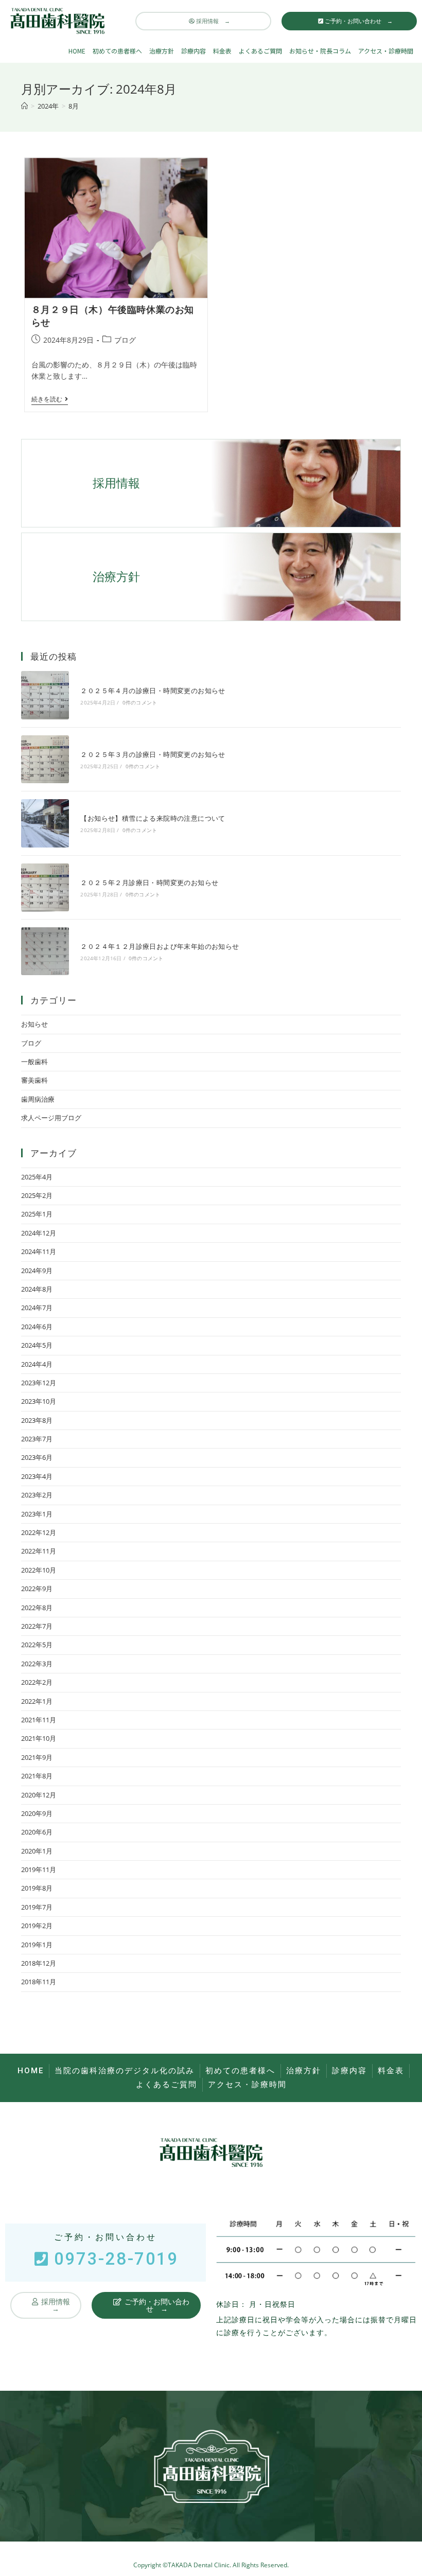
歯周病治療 (38, 1099)
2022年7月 (37, 1626)
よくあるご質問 (260, 51)
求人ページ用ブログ (51, 1118)
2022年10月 (39, 1570)
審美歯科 (34, 1080)
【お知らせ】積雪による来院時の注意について (153, 818)
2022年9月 (37, 1589)
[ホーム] (24, 106)
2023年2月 (37, 1495)
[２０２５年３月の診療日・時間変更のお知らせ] (45, 759)
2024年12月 (39, 1233)
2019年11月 (39, 1869)
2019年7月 (37, 1907)
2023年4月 (37, 1476)
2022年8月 (37, 1608)
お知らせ (34, 1024)
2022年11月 (39, 1551)
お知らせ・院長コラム (320, 51)
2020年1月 (37, 1851)
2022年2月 (37, 1682)
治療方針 (162, 51)
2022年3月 (37, 1664)
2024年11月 (39, 1251)
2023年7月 (37, 1439)
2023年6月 (37, 1457)
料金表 (222, 51)
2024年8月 (37, 1289)
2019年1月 (37, 1945)
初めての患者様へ (117, 51)
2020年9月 (37, 1813)
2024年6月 (37, 1327)
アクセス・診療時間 (386, 51)
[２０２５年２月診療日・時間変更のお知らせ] (45, 887)
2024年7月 (37, 1308)
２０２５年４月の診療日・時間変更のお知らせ (153, 691)
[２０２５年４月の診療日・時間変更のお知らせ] (45, 695)
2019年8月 (37, 1888)
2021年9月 (37, 1757)
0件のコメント (140, 702)
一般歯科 (34, 1062)
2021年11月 (39, 1720)
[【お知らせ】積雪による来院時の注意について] (45, 823)
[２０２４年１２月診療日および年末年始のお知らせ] (45, 951)
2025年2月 (37, 1195)
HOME (77, 51)
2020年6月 (37, 1832)
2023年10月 (39, 1401)
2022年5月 (37, 1645)
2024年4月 (37, 1364)
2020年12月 (39, 1795)
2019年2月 (37, 1926)
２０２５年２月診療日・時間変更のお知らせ (149, 883)
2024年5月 (37, 1345)
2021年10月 (39, 1738)
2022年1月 (37, 1701)
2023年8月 (37, 1420)
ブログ (125, 340)
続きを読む (50, 400)
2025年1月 (37, 1214)
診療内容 (194, 51)
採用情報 (116, 483)
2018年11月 (39, 1982)
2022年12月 (39, 1532)
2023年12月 (39, 1383)
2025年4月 (37, 1177)
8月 (74, 106)
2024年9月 (37, 1271)
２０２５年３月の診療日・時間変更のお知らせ (153, 754)
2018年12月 (39, 1963)
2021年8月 (37, 1776)
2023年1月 (37, 1514)
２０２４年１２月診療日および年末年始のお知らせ (160, 946)
